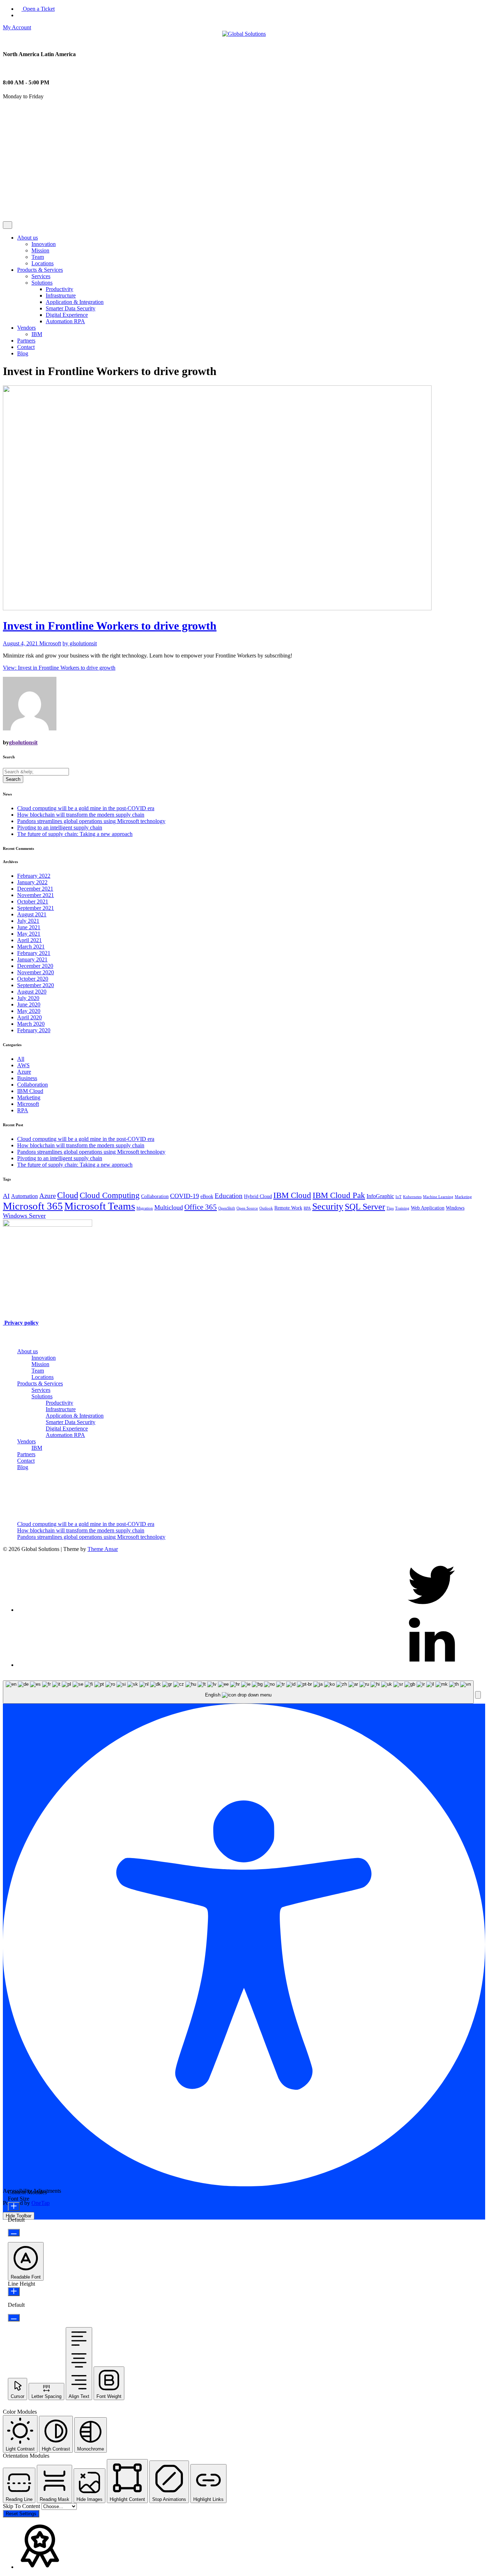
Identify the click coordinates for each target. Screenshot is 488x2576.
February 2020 (34, 1030)
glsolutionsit (23, 742)
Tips (390, 1208)
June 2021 (29, 927)
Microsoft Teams (100, 1206)
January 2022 (32, 882)
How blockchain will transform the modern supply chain (81, 815)
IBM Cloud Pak (339, 1195)
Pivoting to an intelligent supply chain (60, 828)
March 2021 (31, 947)
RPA (23, 1110)
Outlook (266, 1208)
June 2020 (29, 1004)
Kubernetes (412, 1197)
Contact (26, 347)
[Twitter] (432, 1610)
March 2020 (31, 1024)
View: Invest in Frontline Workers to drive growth (59, 668)
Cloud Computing (110, 1195)
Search (13, 779)
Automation (24, 1196)
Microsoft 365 (33, 1206)
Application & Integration (75, 302)
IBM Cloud (30, 1091)
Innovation (44, 244)
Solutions (42, 283)
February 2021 (34, 953)
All (21, 1059)
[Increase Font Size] (14, 2206)
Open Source (247, 1208)
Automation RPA (65, 321)
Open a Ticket (38, 9)
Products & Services (40, 270)
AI (6, 1196)
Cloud (68, 1195)
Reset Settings (21, 2514)
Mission (40, 250)
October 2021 (33, 902)
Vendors (26, 328)
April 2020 (29, 1017)
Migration (145, 1208)
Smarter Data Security (71, 308)
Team (38, 257)
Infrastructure (61, 295)
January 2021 (32, 959)
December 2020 (35, 966)
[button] (478, 1695)
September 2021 (36, 908)
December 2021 (35, 889)
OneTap (41, 2203)
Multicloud (169, 1207)
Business (27, 1078)
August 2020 (32, 992)
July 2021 (28, 921)
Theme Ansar (103, 1549)
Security (328, 1206)
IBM (37, 334)
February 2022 (34, 876)
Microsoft (50, 643)
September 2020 (36, 985)
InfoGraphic (380, 1196)
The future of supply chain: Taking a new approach (75, 834)
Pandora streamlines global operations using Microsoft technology (91, 821)
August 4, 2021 (21, 643)
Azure (24, 1072)
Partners (26, 341)
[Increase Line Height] (14, 2292)
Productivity (59, 289)
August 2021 (32, 914)
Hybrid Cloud (258, 1196)
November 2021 (36, 895)
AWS (23, 1065)
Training (402, 1208)
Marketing (29, 1097)
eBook (207, 1196)
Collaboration (33, 1085)
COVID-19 (185, 1196)
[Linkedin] (432, 1665)
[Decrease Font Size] (14, 2233)
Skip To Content (22, 2506)
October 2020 (33, 979)
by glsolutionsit (80, 643)
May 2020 (29, 1011)
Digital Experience (67, 315)
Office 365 (201, 1207)
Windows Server (24, 1216)
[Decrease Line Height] (14, 2318)
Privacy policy (21, 1323)
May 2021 (29, 934)
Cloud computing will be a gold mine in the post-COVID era (86, 808)
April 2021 (29, 940)
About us (28, 238)
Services (41, 276)
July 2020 (28, 998)
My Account (17, 27)
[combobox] (238, 1692)
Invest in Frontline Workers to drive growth (110, 626)
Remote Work (288, 1208)
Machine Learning (438, 1197)
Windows (455, 1208)
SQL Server (365, 1206)
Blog (23, 353)
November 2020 (36, 972)
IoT (399, 1197)
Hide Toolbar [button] (19, 2216)
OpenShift (227, 1208)
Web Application (428, 1208)
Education (229, 1196)
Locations (43, 263)
